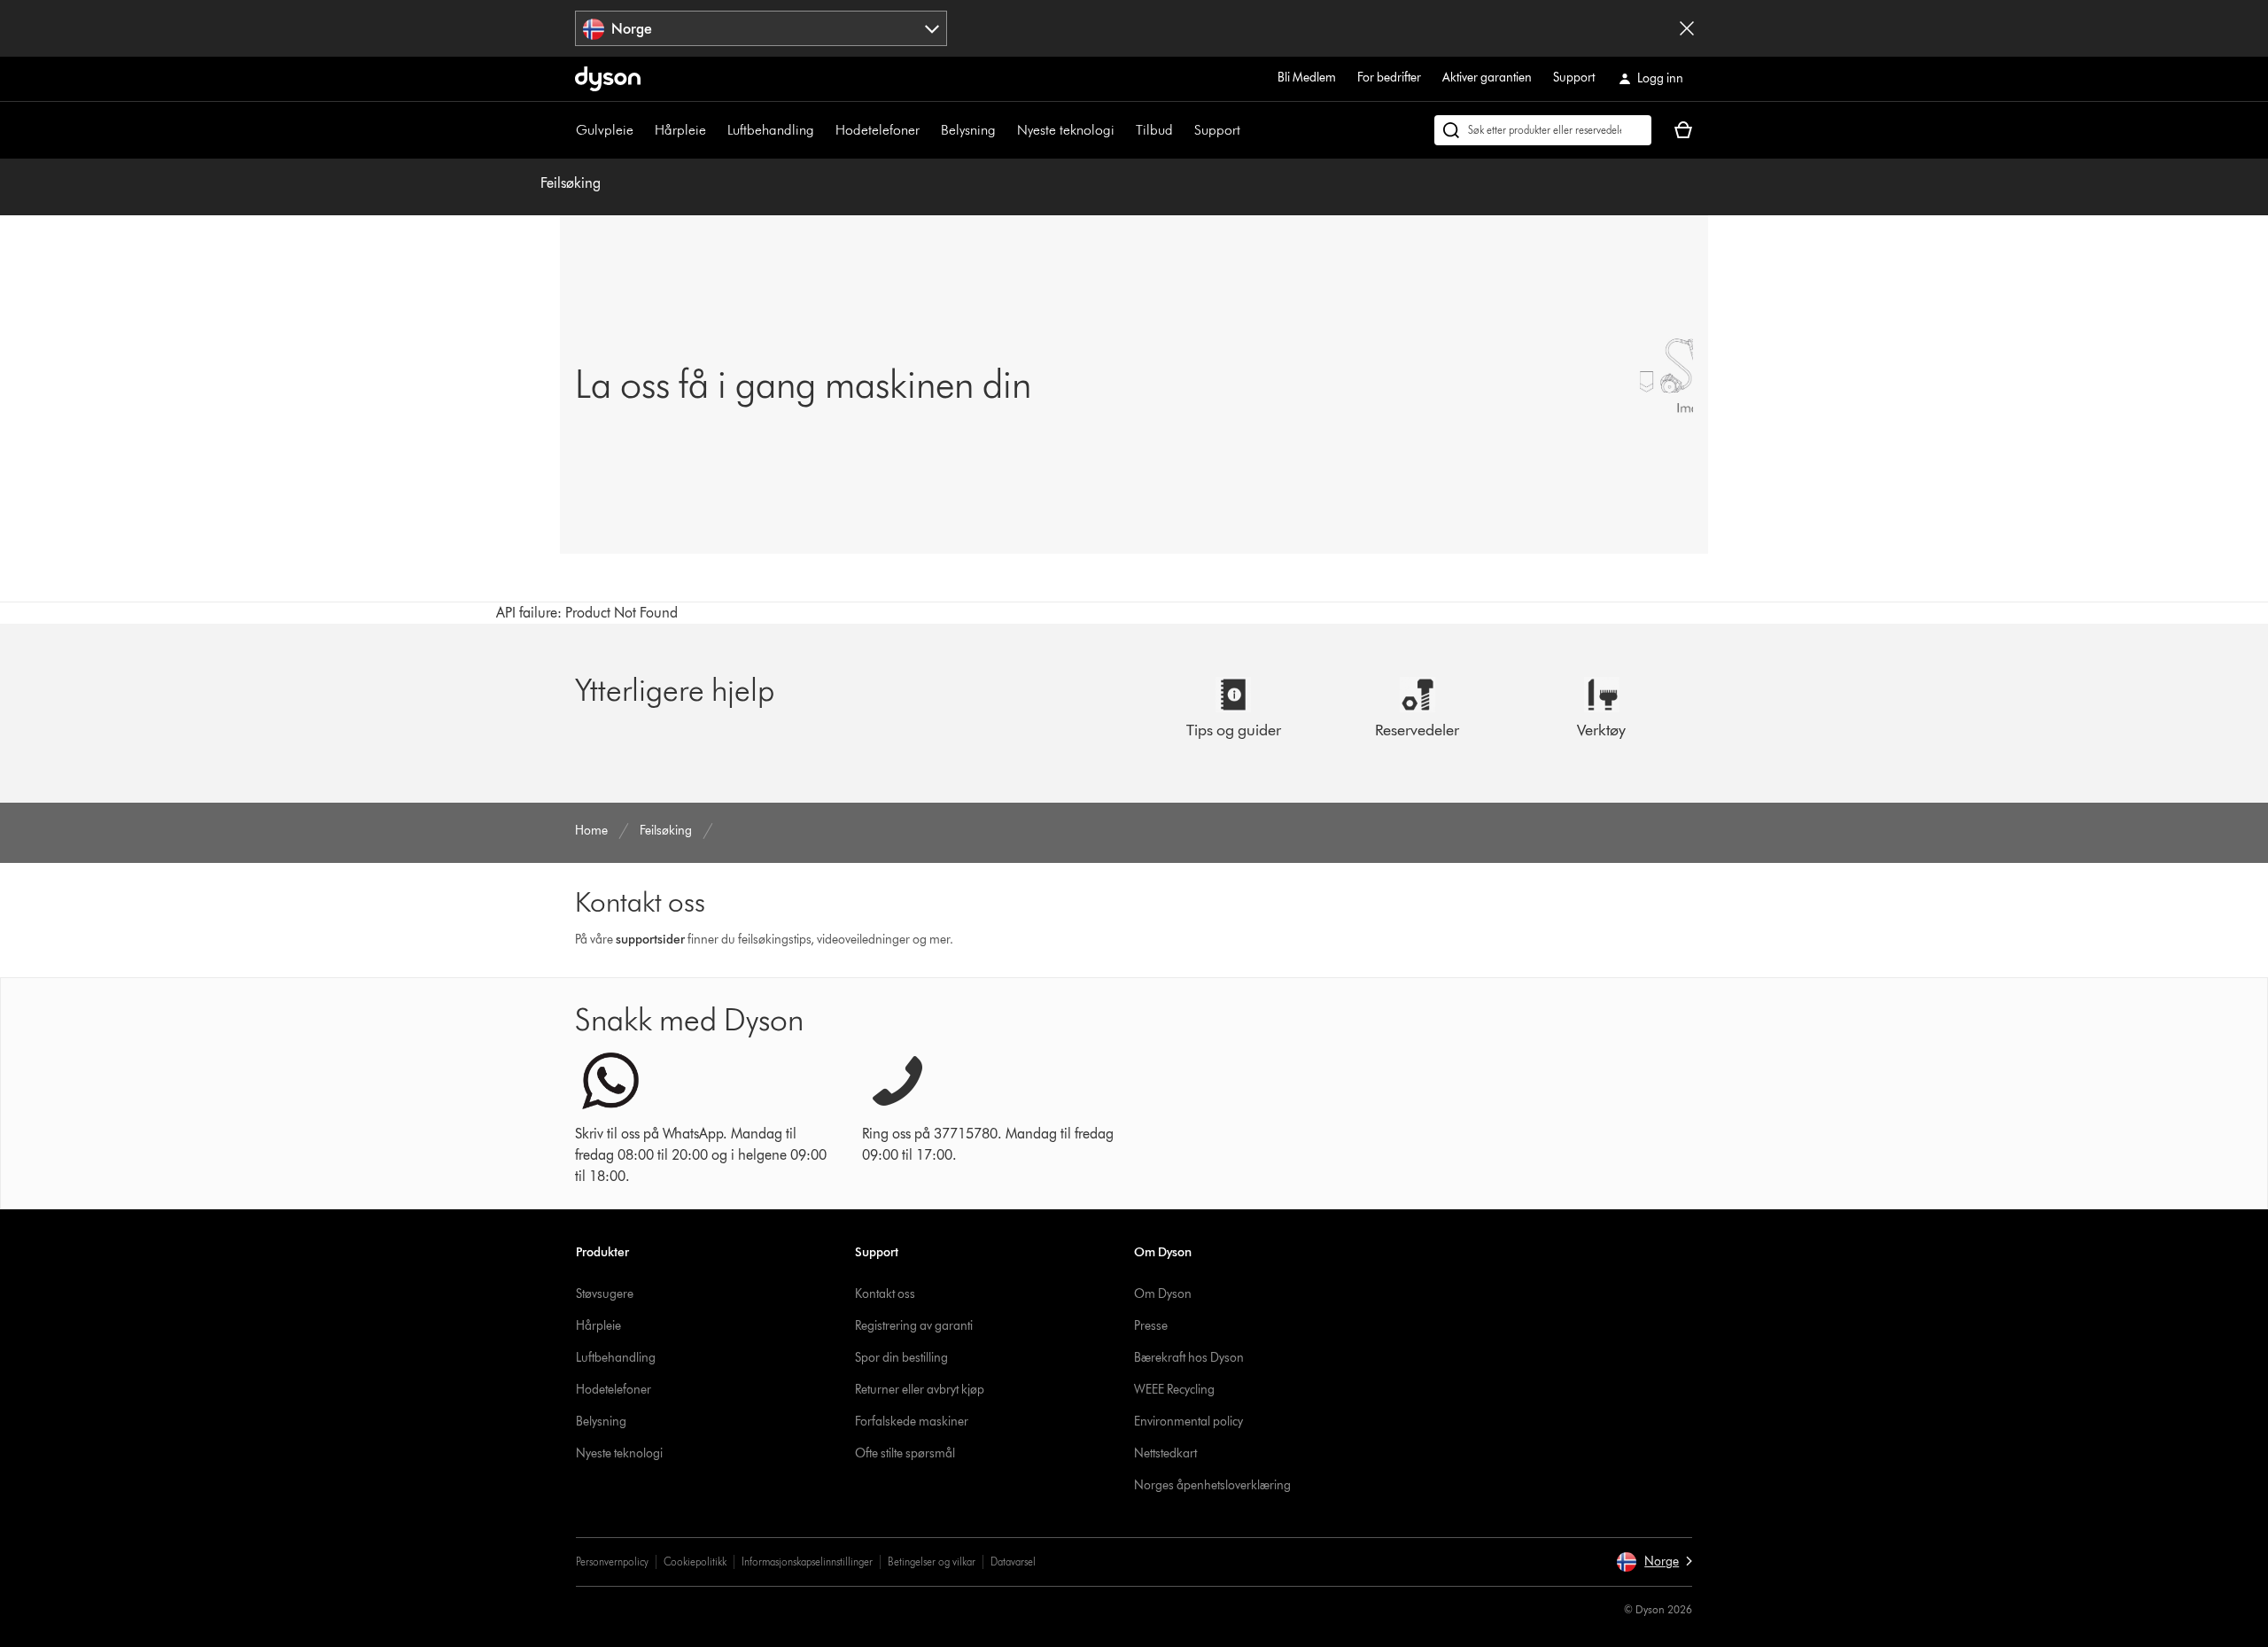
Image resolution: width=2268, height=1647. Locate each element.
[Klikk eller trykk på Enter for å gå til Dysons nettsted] (608, 79)
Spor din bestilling (901, 1358)
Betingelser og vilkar (932, 1562)
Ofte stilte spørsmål (905, 1453)
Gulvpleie (605, 130)
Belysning (968, 130)
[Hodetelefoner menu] (928, 130)
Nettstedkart (1165, 1453)
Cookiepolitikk (695, 1562)
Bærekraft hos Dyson (1189, 1358)
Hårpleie (680, 130)
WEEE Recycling (1174, 1390)
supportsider (650, 940)
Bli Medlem (1307, 78)
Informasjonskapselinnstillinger (807, 1562)
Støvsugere (605, 1294)
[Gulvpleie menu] (642, 130)
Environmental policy (1188, 1422)
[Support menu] (1249, 130)
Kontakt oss (885, 1294)
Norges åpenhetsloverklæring (1212, 1485)
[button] (1654, 1562)
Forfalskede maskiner (912, 1422)
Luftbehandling (771, 130)
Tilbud (1154, 130)
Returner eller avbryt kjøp (920, 1390)
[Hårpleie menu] (715, 130)
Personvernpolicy (612, 1562)
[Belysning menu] (1005, 130)
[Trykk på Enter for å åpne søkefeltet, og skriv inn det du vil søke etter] (1543, 130)
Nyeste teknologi (1066, 130)
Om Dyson (1163, 1294)
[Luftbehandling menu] (823, 130)
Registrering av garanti (914, 1326)
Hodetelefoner (878, 130)
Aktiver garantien (1487, 78)
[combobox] (761, 28)
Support (1574, 78)
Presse (1151, 1326)
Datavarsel (1013, 1562)
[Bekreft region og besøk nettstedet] (1687, 28)
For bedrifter (1389, 78)
